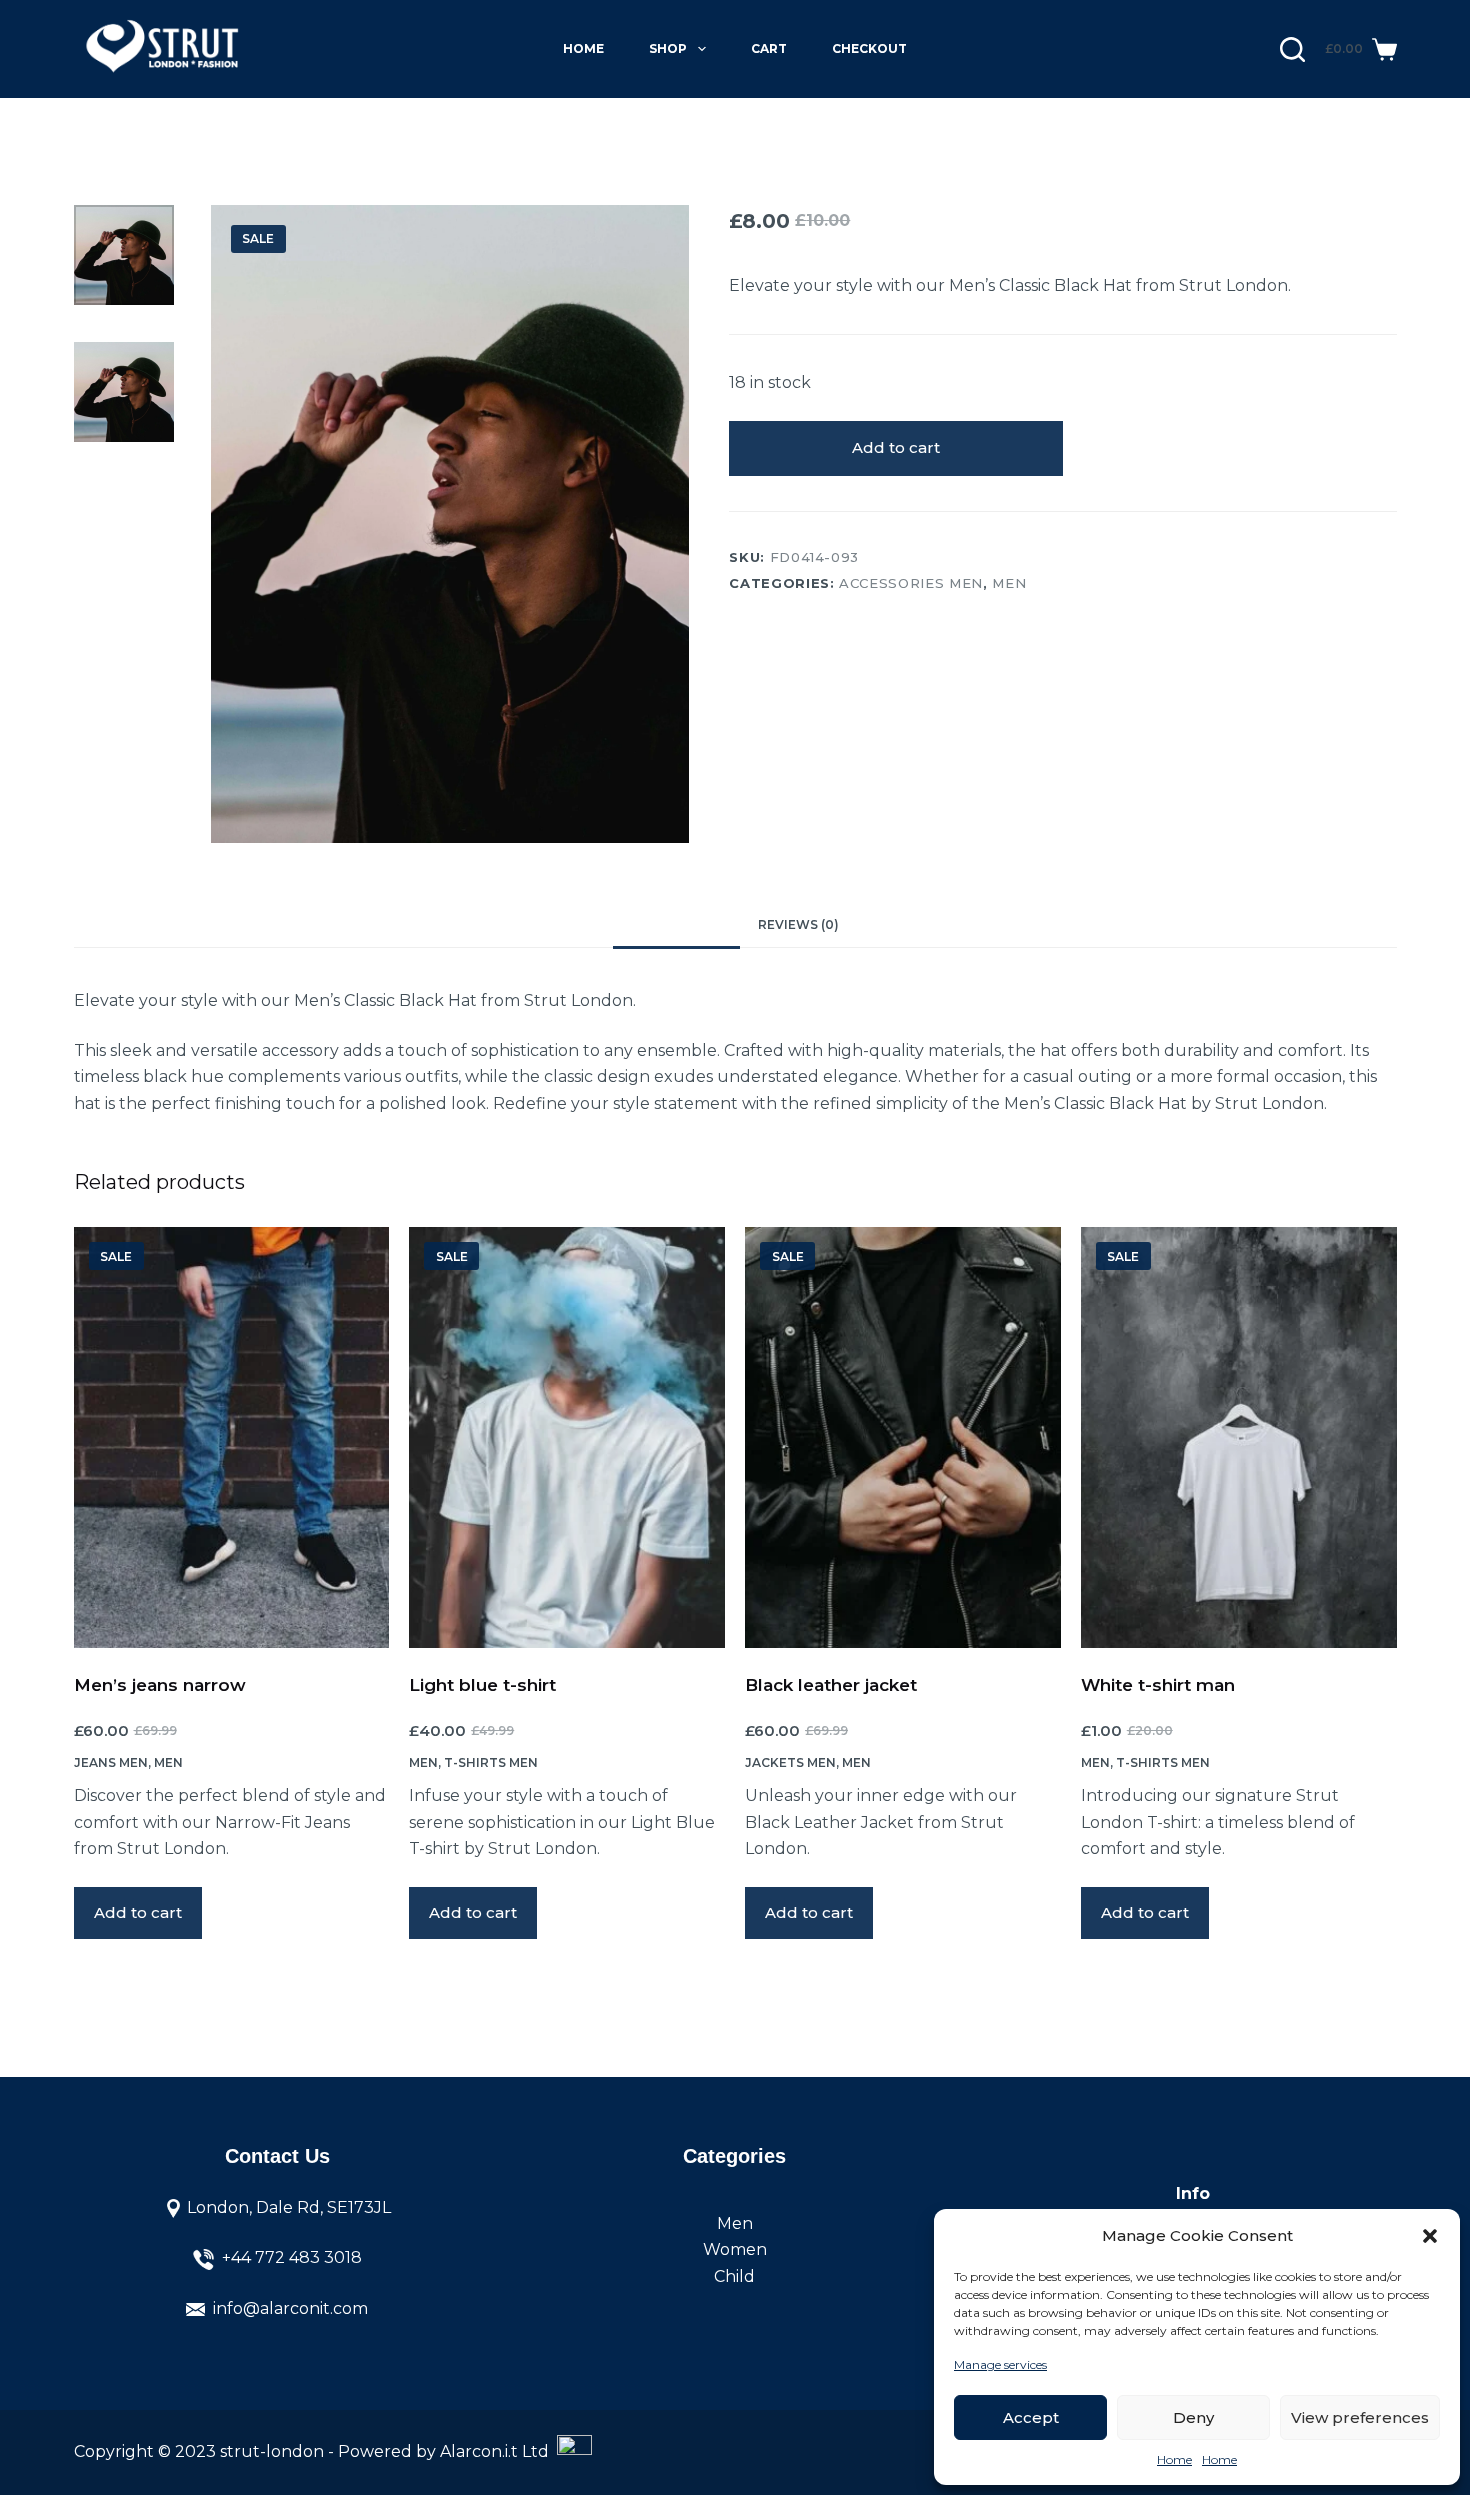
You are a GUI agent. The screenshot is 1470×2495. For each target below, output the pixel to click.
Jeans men (111, 1762)
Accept (1031, 2417)
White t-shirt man (1158, 1685)
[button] (1430, 2236)
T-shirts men (491, 1762)
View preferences (1360, 2417)
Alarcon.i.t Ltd (498, 2451)
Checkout (869, 48)
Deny (1193, 2417)
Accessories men (911, 583)
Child (734, 2276)
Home (1174, 2459)
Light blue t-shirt (482, 1685)
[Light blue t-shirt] (567, 1437)
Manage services (1000, 2364)
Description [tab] (676, 924)
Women (735, 2249)
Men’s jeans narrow (160, 1685)
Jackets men (790, 1762)
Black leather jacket (831, 1685)
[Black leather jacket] (903, 1437)
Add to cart (896, 447)
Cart (769, 48)
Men (1009, 583)
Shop (668, 48)
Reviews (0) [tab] (798, 924)
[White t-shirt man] (1239, 1437)
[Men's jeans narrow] (232, 1437)
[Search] (1292, 49)
